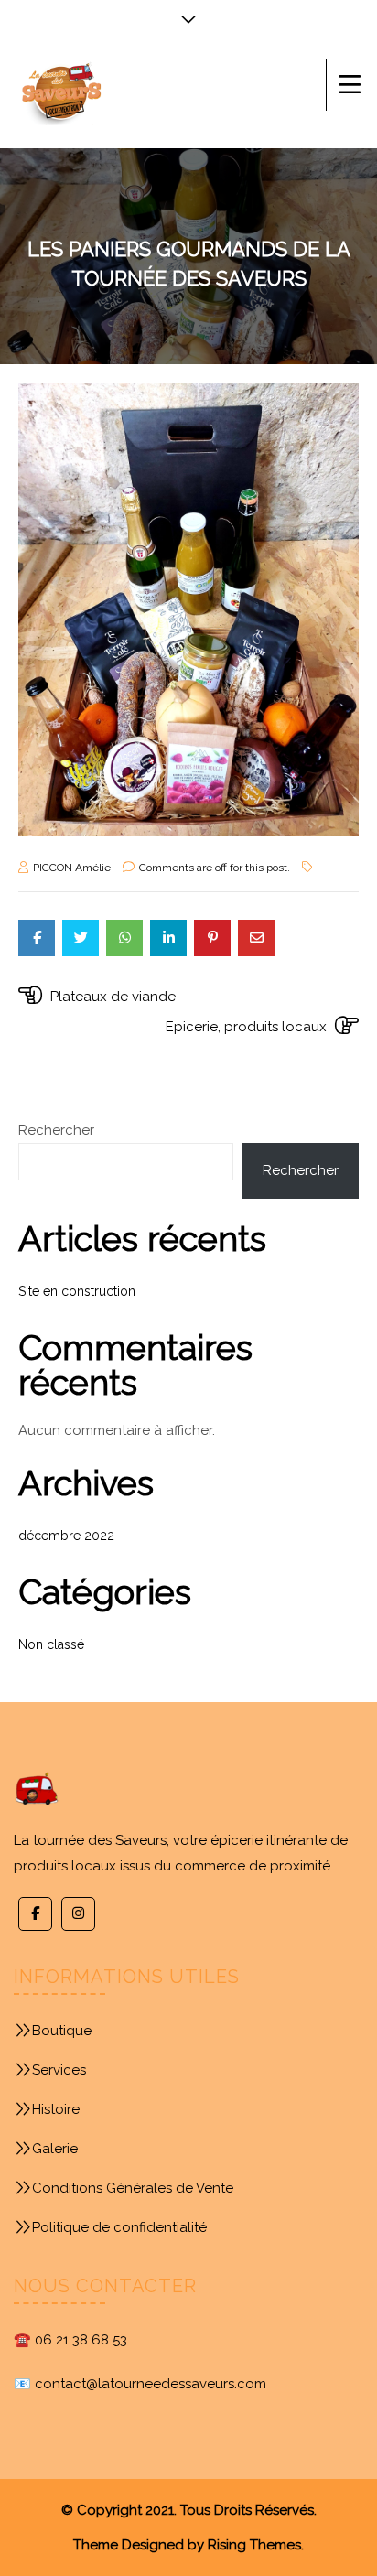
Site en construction (77, 1291)
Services (59, 2070)
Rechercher (56, 1130)
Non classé (51, 1644)
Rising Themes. (256, 2545)
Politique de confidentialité (119, 2227)
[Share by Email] (256, 938)
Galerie (55, 2149)
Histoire (56, 2109)
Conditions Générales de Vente (133, 2188)
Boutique (62, 2031)
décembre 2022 (66, 1536)
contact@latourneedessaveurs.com (151, 2384)
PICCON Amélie (72, 868)
